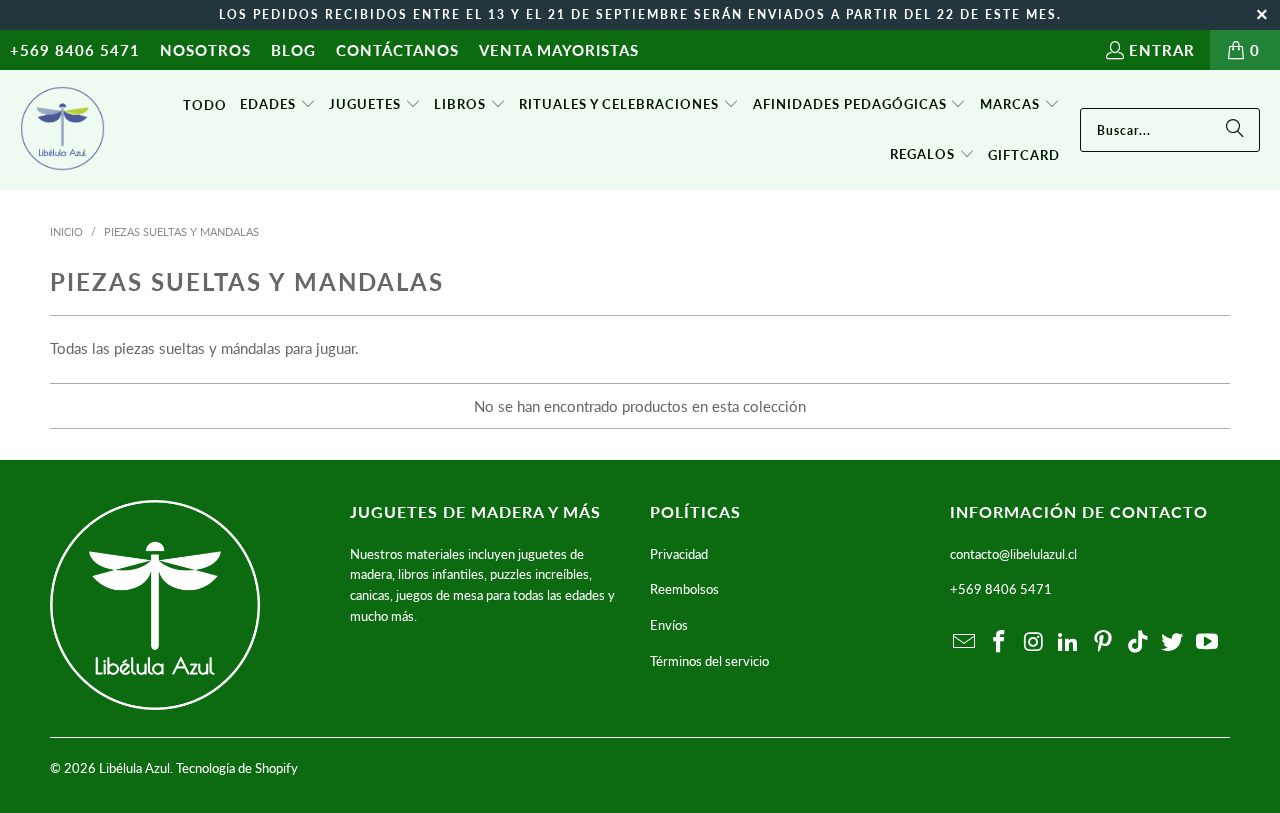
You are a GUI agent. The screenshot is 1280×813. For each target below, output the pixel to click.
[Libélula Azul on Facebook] (1000, 642)
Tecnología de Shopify (237, 768)
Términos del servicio (709, 661)
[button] (278, 105)
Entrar (1162, 50)
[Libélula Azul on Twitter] (1173, 642)
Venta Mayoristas (559, 50)
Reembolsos (684, 589)
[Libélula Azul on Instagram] (1034, 642)
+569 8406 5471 (75, 50)
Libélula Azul (134, 768)
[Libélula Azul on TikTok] (1138, 642)
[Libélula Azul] (62, 130)
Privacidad (679, 554)
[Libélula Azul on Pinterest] (1104, 642)
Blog (293, 50)
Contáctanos (397, 50)
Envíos (669, 625)
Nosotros (205, 50)
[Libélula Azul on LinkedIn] (1069, 642)
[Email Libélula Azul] (965, 642)
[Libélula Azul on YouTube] (1208, 642)
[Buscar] (1235, 130)
